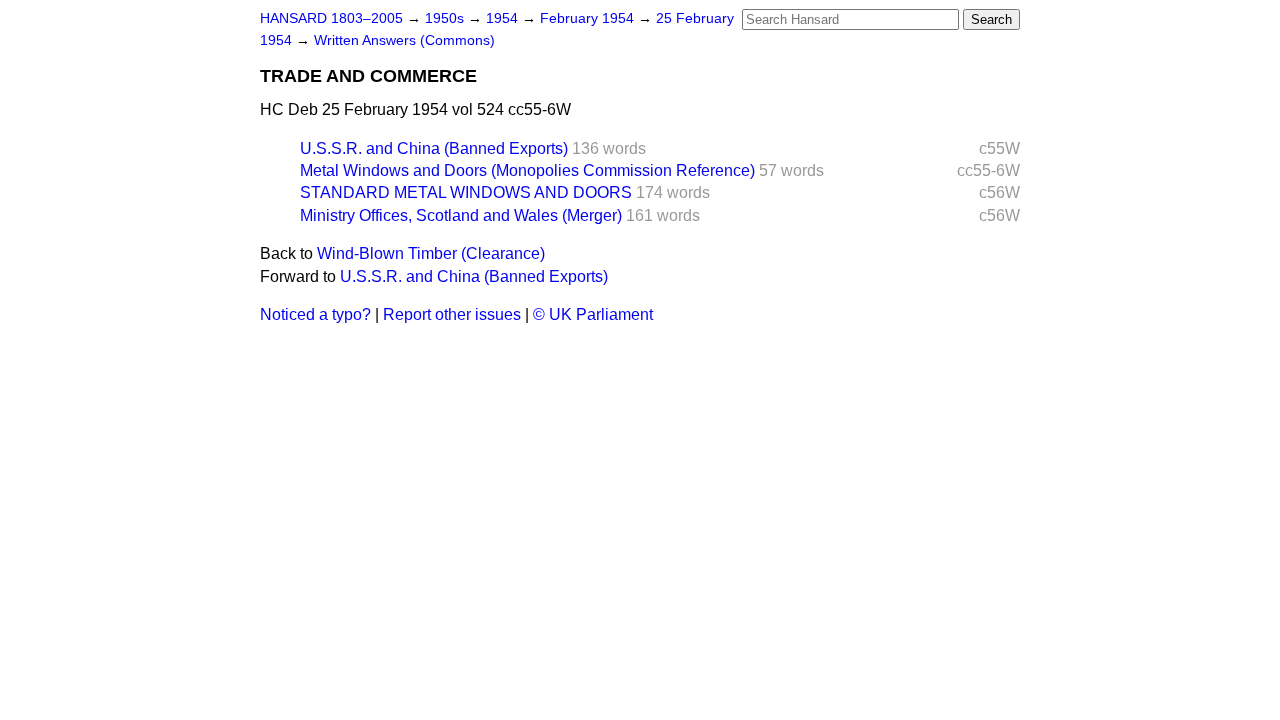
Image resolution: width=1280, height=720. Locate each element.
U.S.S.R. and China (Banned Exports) (434, 148)
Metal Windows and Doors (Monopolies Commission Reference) (527, 170)
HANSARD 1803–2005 (331, 18)
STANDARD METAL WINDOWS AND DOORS (466, 192)
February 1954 (589, 18)
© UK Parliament (593, 314)
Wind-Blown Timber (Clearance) (431, 253)
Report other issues (452, 314)
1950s (446, 18)
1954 (504, 18)
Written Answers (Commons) (404, 40)
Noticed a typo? (315, 314)
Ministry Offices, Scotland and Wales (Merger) (461, 215)
